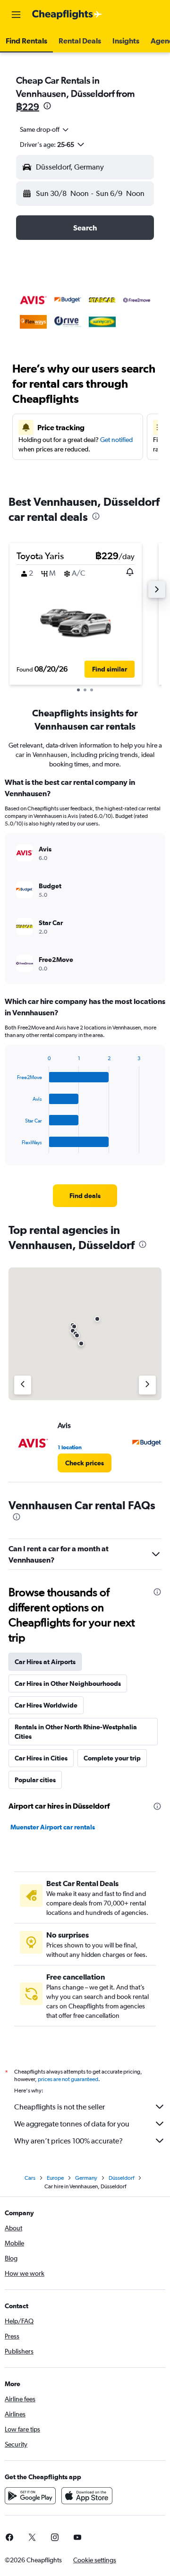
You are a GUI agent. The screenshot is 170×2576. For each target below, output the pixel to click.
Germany (86, 2178)
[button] (16, 15)
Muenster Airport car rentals (53, 1827)
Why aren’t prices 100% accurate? (68, 2141)
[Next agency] (147, 1385)
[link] (85, 1196)
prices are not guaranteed (68, 2079)
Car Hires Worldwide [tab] (46, 1705)
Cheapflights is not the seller (59, 2107)
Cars (30, 2178)
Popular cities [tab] (35, 1780)
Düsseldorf (121, 2178)
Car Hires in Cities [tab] (41, 1758)
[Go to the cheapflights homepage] (67, 15)
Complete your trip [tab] (112, 1758)
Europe (55, 2178)
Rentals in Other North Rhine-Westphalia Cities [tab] (76, 1732)
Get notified (116, 440)
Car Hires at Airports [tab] (45, 1662)
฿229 (28, 106)
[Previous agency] (23, 1385)
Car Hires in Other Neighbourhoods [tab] (68, 1683)
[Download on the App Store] (87, 2496)
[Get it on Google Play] (30, 2496)
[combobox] (45, 129)
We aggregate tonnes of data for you (72, 2124)
